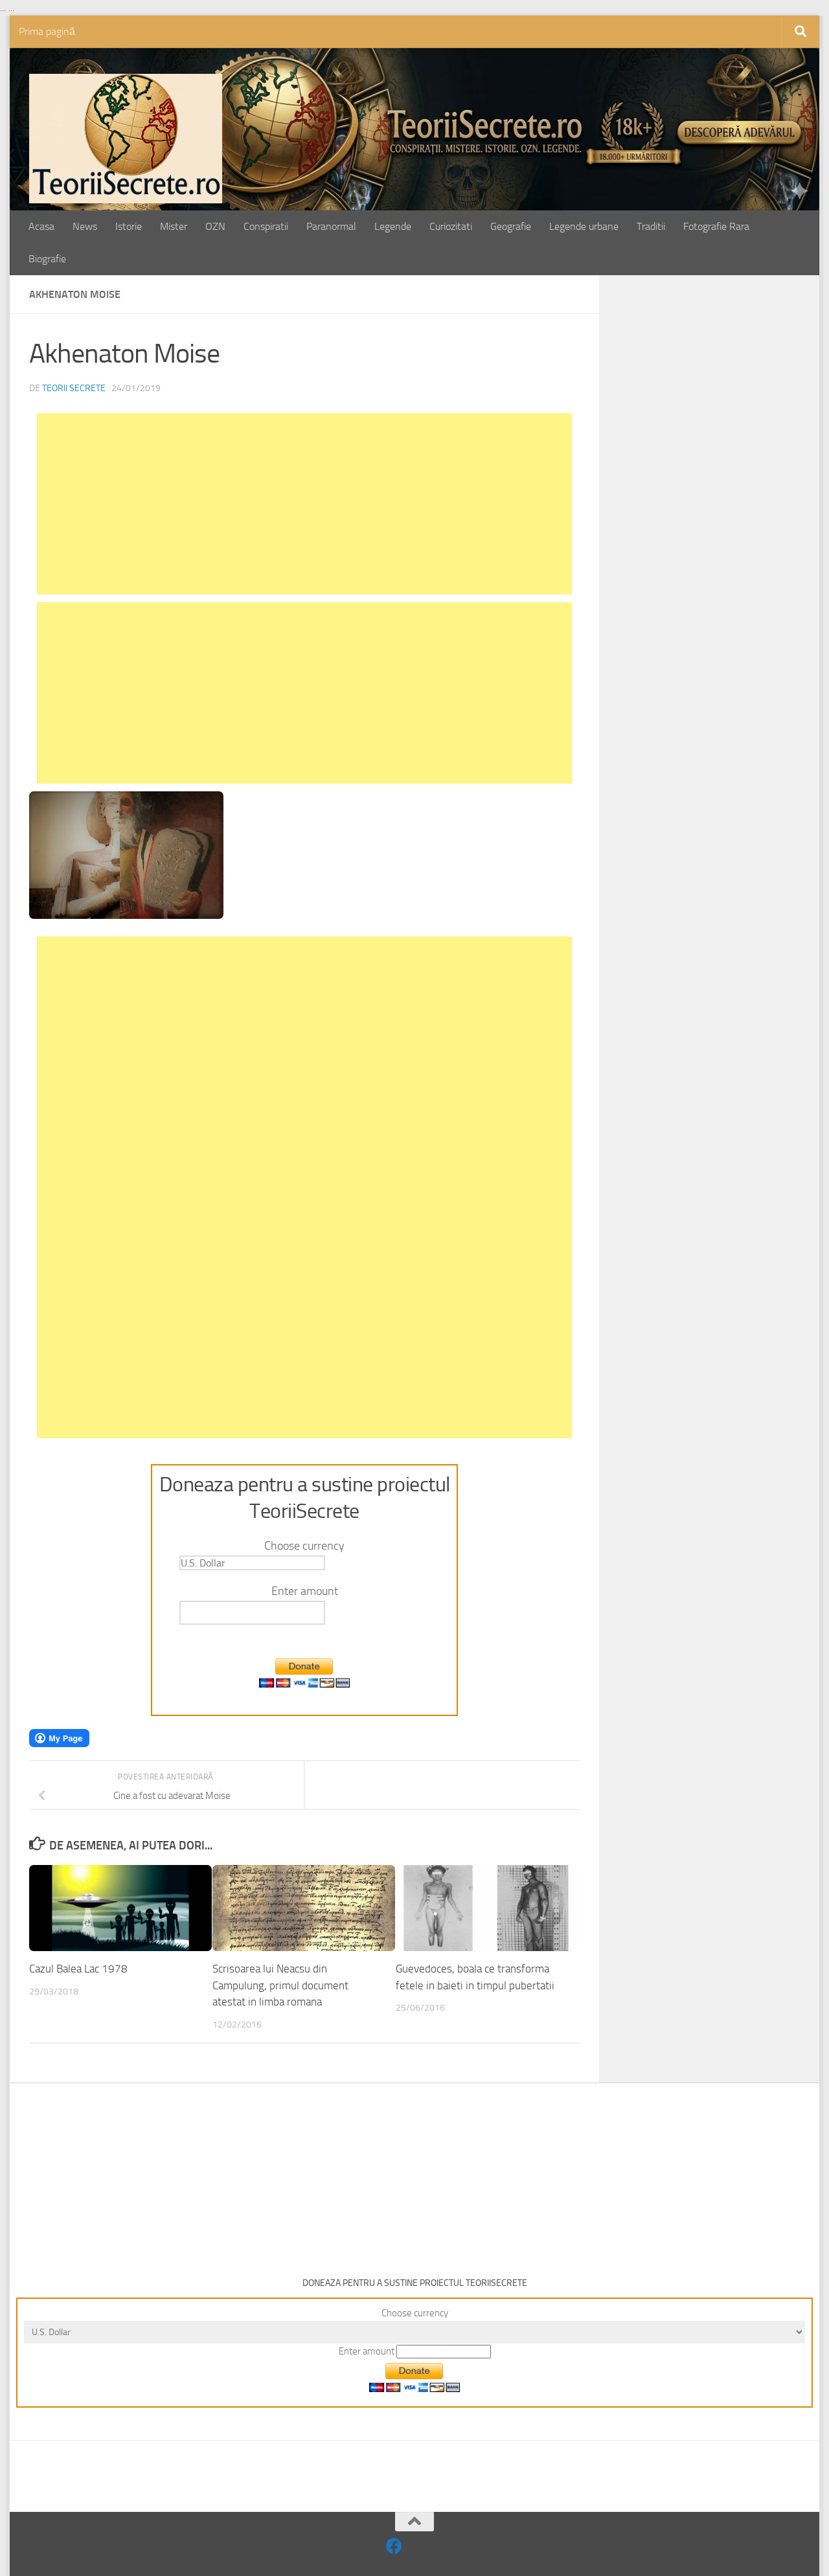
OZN (215, 226)
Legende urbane (584, 226)
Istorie (129, 226)
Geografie (511, 226)
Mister (174, 226)
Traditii (651, 226)
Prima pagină (47, 31)
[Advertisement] (304, 504)
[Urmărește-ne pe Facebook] (394, 2546)
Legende (393, 226)
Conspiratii (266, 226)
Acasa (41, 226)
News (85, 226)
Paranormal (331, 226)
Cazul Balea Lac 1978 (78, 1969)
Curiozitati (451, 226)
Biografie (47, 259)
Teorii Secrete (74, 388)
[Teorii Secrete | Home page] (126, 139)
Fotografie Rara (716, 226)
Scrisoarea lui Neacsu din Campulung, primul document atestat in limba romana (280, 1986)
